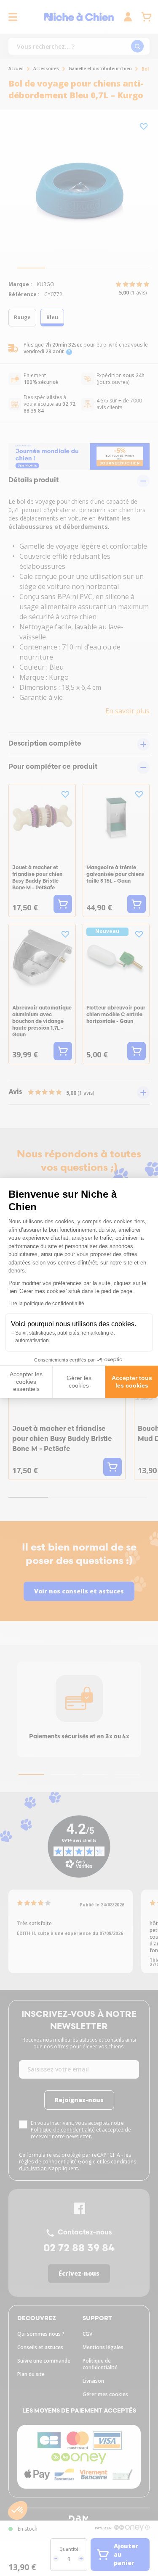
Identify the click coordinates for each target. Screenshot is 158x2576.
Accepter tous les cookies (132, 1382)
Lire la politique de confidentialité (46, 1304)
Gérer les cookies (79, 1382)
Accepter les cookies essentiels (26, 1381)
